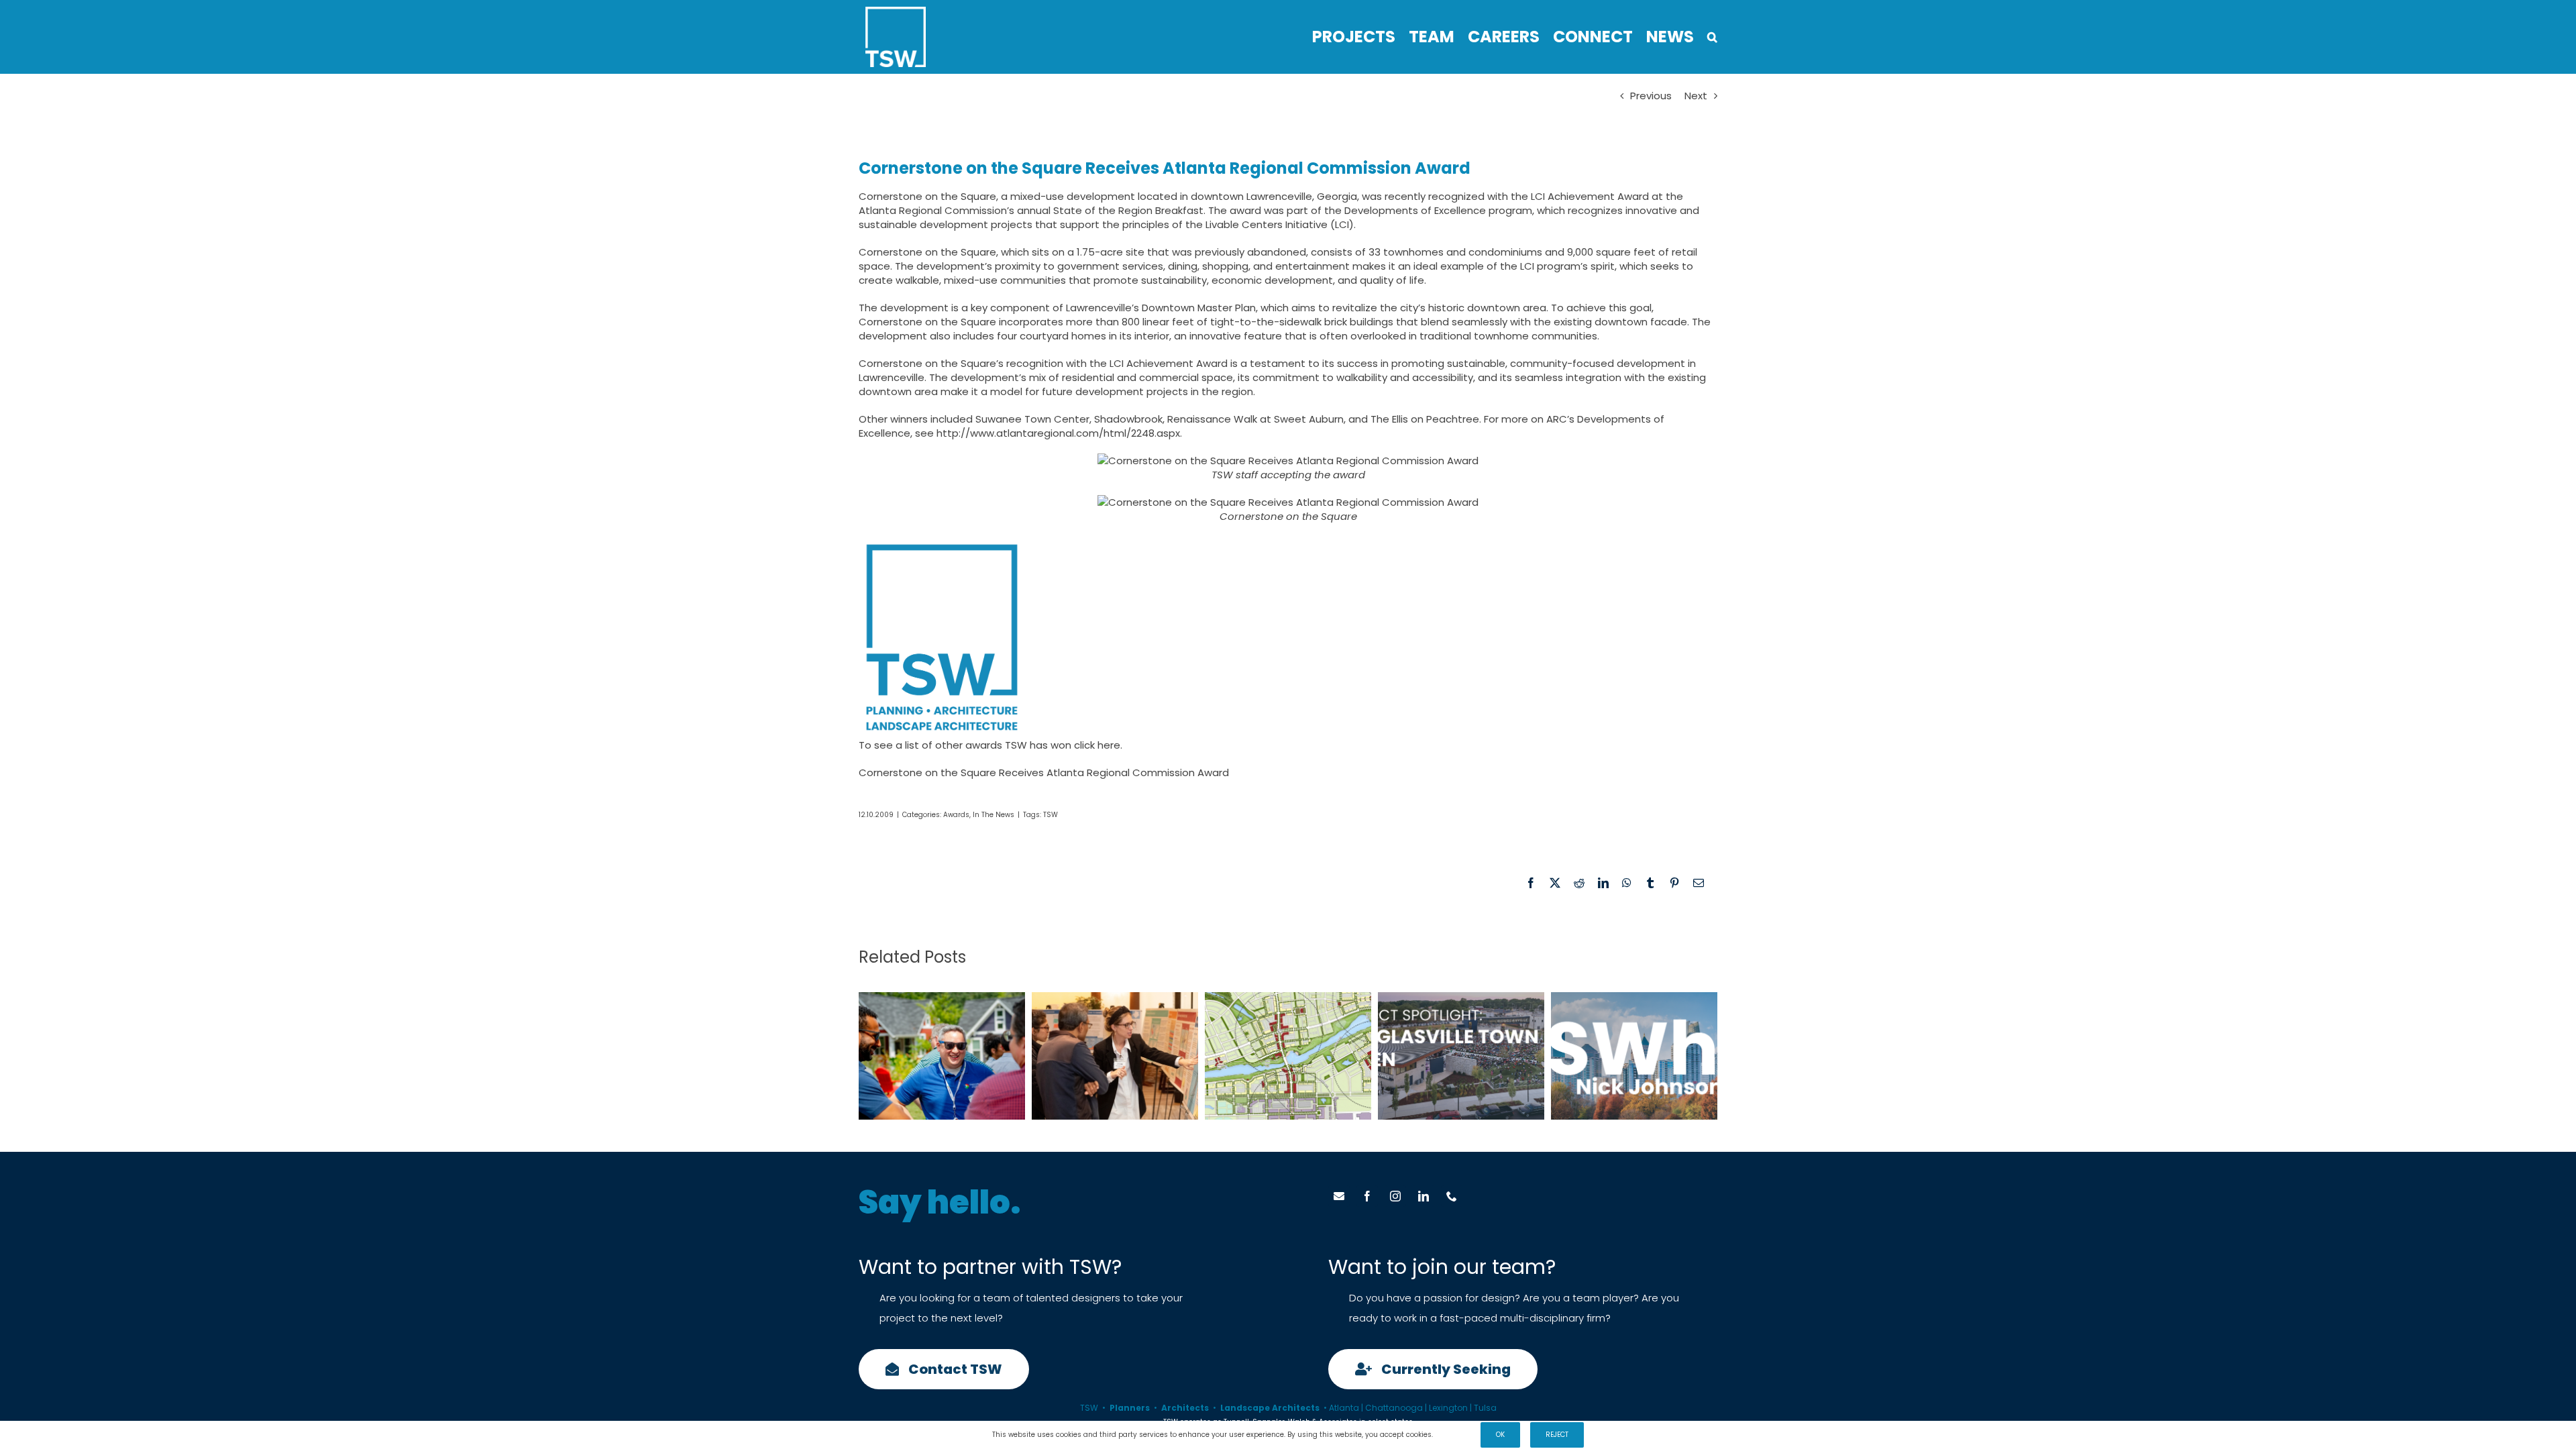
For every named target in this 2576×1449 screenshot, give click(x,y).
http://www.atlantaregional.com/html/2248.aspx (1058, 433)
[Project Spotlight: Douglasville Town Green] (1461, 1056)
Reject (1557, 1435)
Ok (1500, 1435)
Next (1696, 96)
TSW (1051, 815)
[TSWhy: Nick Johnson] (1634, 1056)
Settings (1451, 1435)
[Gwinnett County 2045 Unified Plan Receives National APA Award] (1115, 1056)
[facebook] (1367, 1196)
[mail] (1339, 1196)
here (1109, 745)
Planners (1130, 1408)
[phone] (1452, 1196)
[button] (1712, 37)
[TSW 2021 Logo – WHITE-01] (896, 12)
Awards (956, 815)
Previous (1651, 96)
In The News (994, 815)
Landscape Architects (1270, 1408)
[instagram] (1395, 1196)
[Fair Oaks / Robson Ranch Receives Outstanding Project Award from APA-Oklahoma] (1288, 1056)
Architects (1185, 1408)
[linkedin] (1424, 1196)
